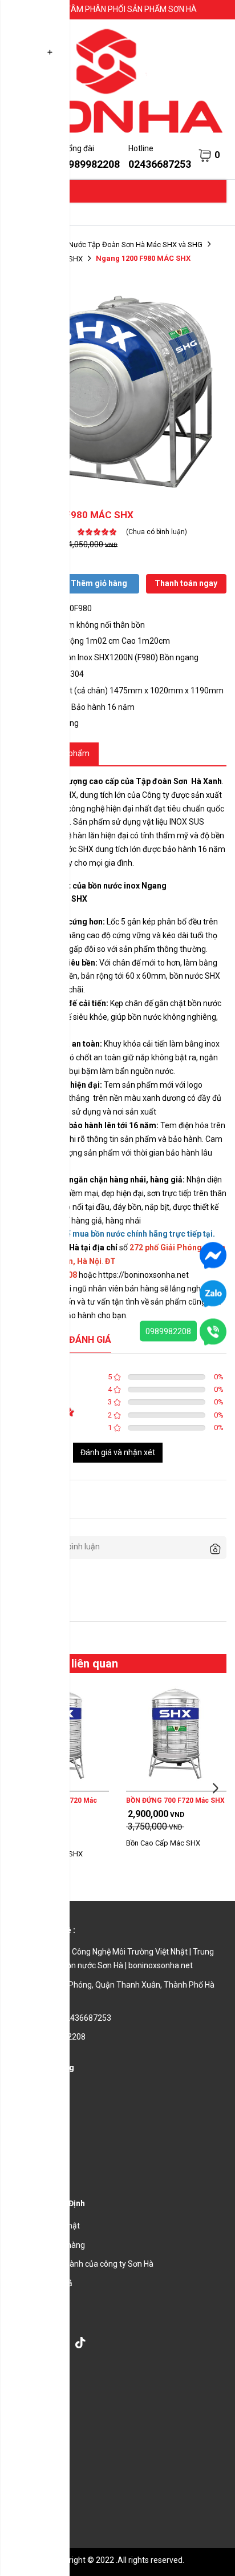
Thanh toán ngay (186, 583)
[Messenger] (213, 1255)
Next (215, 1788)
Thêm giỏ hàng (99, 583)
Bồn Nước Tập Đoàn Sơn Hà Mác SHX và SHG (128, 245)
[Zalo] (213, 1293)
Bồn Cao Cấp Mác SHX (163, 1843)
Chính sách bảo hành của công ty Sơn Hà (81, 2264)
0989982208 (168, 1331)
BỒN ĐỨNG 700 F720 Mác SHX (175, 1800)
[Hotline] (213, 1331)
